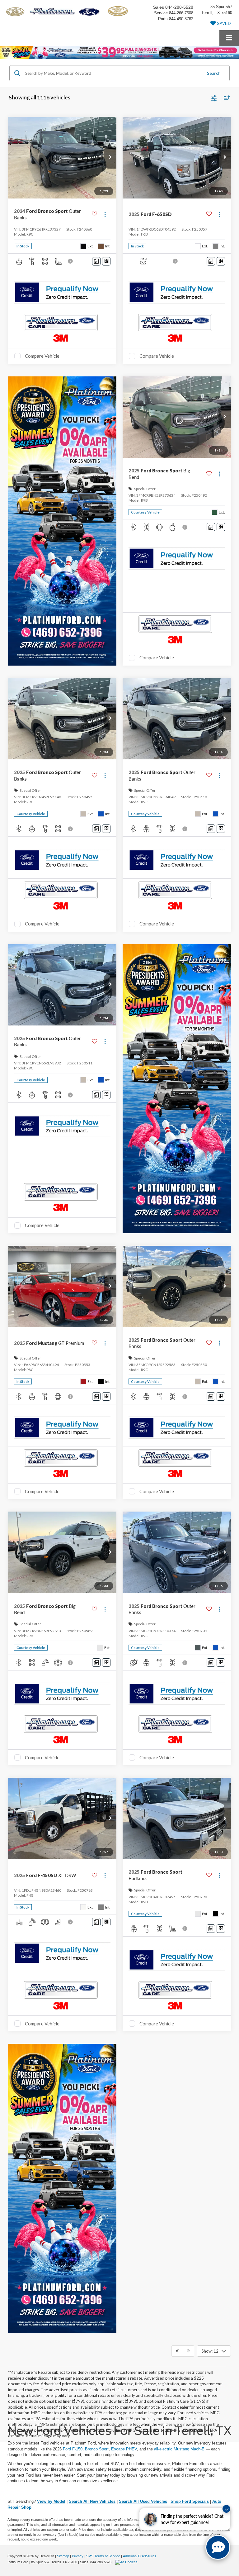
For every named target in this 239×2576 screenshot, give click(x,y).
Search (214, 73)
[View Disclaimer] (71, 261)
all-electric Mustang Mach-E (179, 2449)
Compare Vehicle (42, 356)
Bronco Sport (97, 2449)
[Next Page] (188, 2351)
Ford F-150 (73, 2449)
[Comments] (96, 261)
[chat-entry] (218, 2547)
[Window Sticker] (106, 261)
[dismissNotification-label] (226, 2509)
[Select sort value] (225, 98)
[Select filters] (214, 98)
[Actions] (105, 214)
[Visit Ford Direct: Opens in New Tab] (127, 2562)
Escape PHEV (124, 2449)
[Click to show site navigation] (229, 38)
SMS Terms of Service (103, 2556)
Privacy (78, 2556)
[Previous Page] (177, 2351)
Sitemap (63, 2556)
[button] (110, 158)
